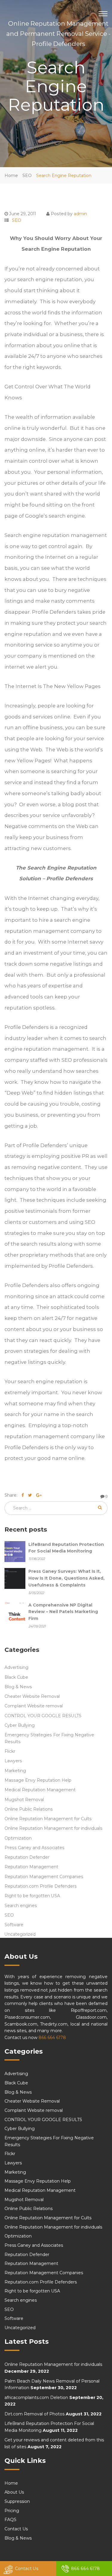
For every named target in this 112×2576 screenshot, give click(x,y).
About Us (14, 2492)
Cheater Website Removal (32, 1696)
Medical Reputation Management (40, 1790)
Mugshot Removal (24, 1800)
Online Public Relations (29, 1809)
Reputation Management (31, 1867)
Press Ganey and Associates (34, 1848)
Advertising (16, 1667)
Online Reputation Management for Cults (48, 1819)
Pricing (12, 2511)
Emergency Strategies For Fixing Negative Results (49, 1738)
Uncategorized (20, 1934)
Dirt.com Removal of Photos (34, 2414)
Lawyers (13, 1761)
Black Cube (16, 1677)
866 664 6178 (52, 2038)
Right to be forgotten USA (32, 1896)
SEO (27, 176)
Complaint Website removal (34, 1706)
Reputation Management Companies (44, 1877)
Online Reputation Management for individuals (53, 1828)
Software (14, 1925)
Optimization (18, 1838)
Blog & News (18, 1687)
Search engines (21, 1906)
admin (80, 214)
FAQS (10, 2520)
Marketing (15, 1771)
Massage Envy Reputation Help (38, 1780)
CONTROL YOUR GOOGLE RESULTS (43, 1716)
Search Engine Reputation (64, 176)
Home (11, 176)
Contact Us (27, 2569)
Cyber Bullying (20, 1725)
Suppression (17, 2501)
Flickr (10, 1751)
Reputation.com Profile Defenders (41, 1886)
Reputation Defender (27, 1857)
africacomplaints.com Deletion (36, 2398)
